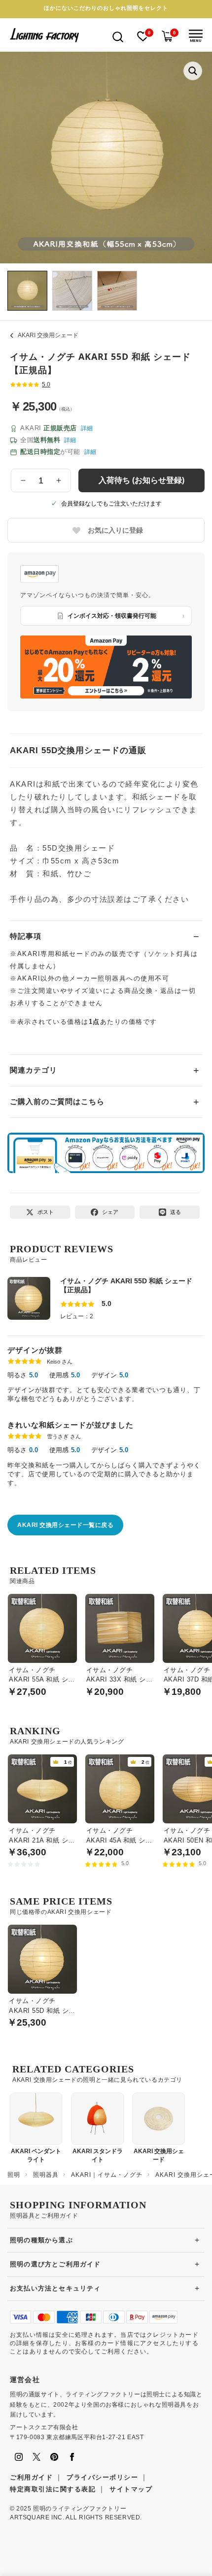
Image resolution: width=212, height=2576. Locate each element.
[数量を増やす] (59, 480)
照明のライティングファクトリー (80, 2509)
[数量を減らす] (23, 480)
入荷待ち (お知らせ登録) (141, 480)
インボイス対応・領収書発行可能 (112, 616)
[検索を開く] (118, 36)
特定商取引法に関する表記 (53, 2489)
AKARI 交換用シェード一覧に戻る (65, 1525)
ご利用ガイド (31, 2477)
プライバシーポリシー (102, 2477)
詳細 (87, 428)
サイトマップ (131, 2489)
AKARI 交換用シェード (48, 335)
